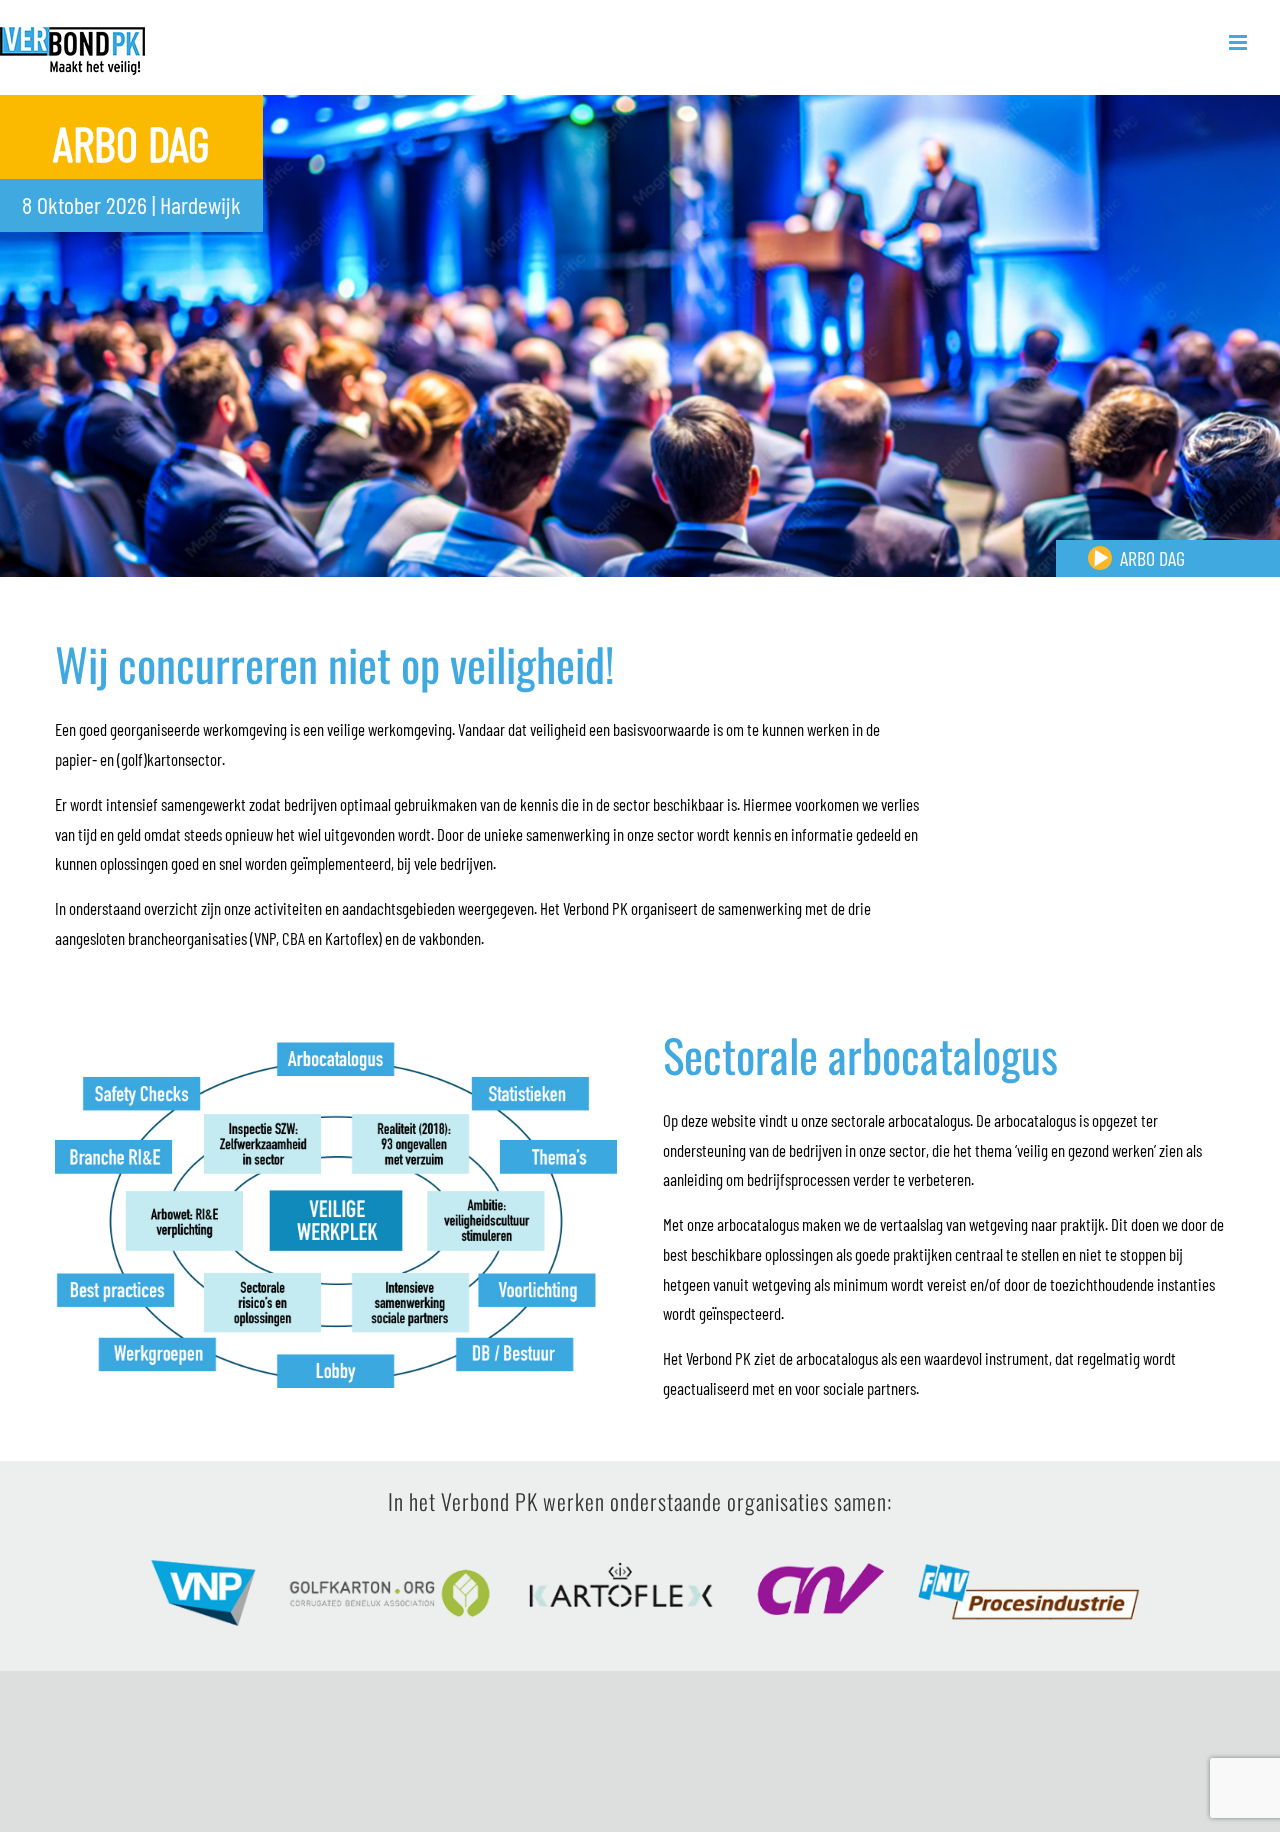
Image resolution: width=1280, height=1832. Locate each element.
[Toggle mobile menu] (1239, 42)
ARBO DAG (1152, 558)
